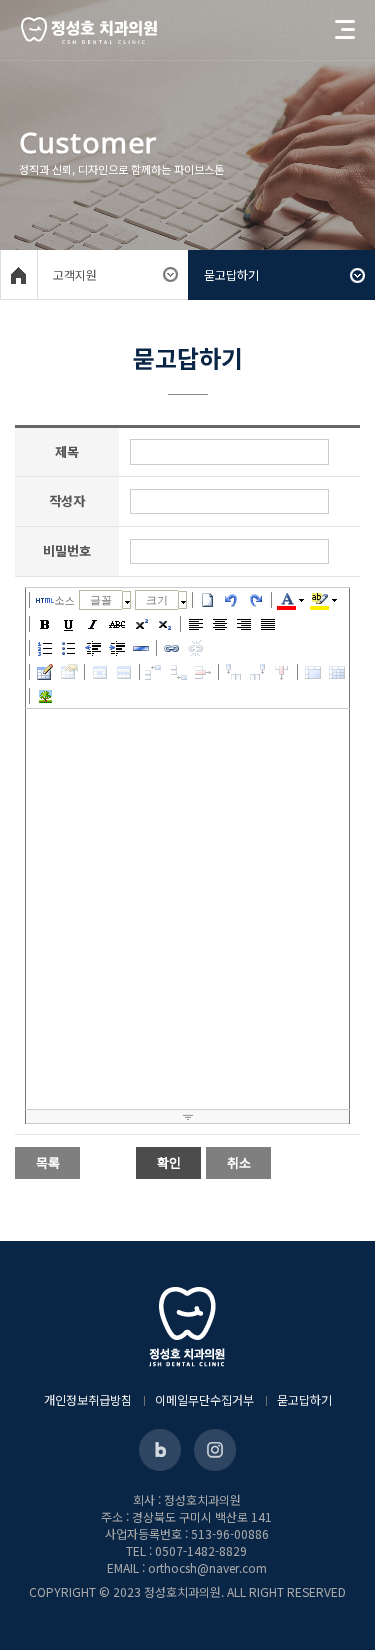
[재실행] (256, 600)
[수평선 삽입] (141, 648)
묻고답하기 (304, 1399)
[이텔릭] (93, 624)
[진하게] (45, 624)
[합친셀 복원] (337, 672)
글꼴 (101, 600)
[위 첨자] (141, 624)
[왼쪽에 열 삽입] (234, 672)
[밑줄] (69, 624)
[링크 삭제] (196, 648)
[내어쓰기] (93, 648)
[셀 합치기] (313, 672)
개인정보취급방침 (88, 1399)
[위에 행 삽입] (155, 672)
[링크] (172, 648)
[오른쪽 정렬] (244, 624)
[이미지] (45, 696)
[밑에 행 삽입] (179, 672)
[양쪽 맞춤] (268, 624)
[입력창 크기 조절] (187, 1117)
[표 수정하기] (69, 672)
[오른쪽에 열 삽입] (258, 672)
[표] (45, 672)
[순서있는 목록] (45, 648)
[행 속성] (124, 672)
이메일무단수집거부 (204, 1399)
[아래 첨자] (165, 624)
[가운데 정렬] (220, 624)
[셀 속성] (100, 672)
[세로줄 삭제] (282, 672)
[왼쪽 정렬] (196, 624)
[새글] (208, 600)
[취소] (232, 600)
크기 (157, 600)
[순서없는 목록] (69, 648)
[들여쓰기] (117, 648)
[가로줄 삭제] (203, 672)
